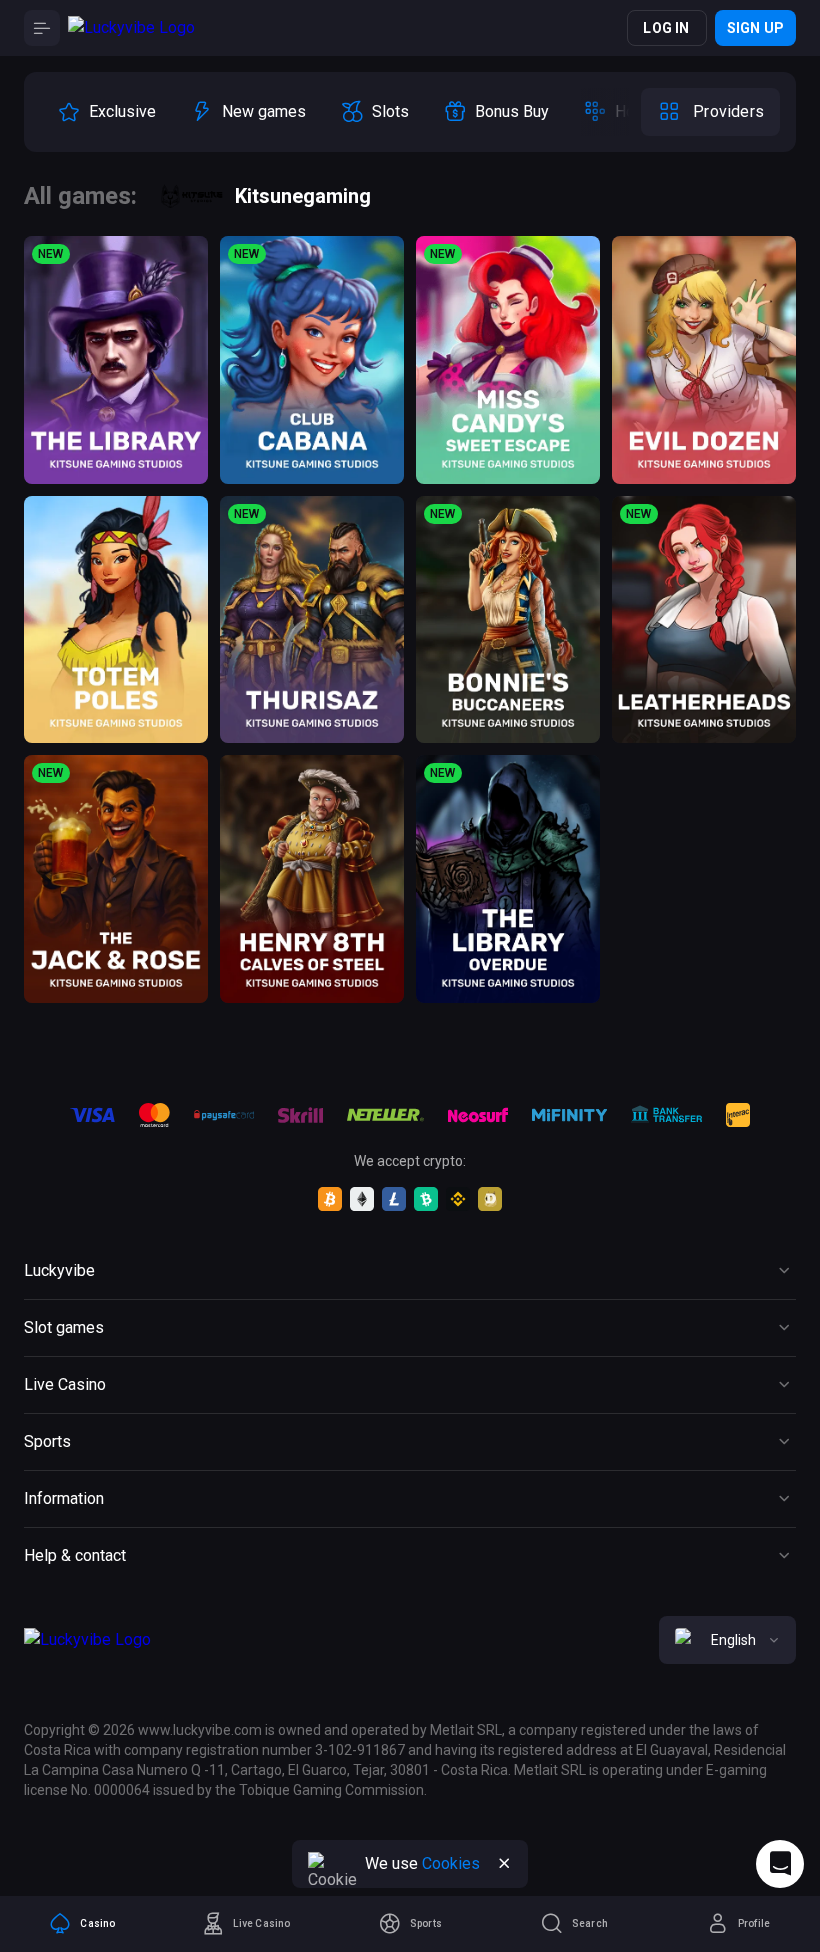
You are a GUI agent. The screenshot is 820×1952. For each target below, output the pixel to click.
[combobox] (727, 1640)
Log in (666, 28)
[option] (106, 112)
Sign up (755, 28)
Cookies (451, 1863)
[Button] (42, 28)
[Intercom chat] (780, 1864)
